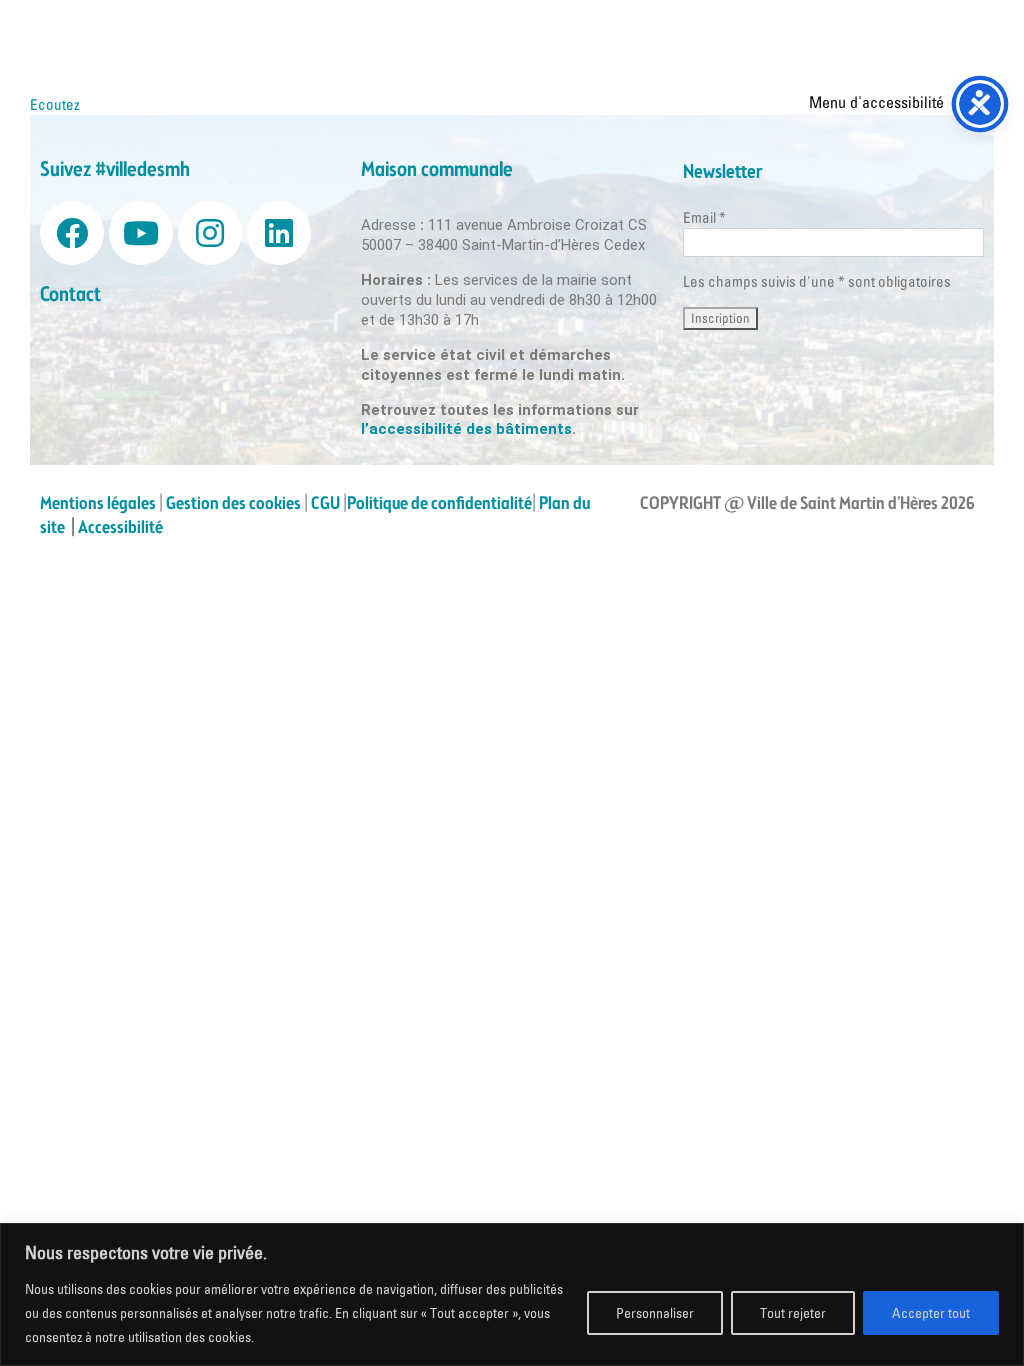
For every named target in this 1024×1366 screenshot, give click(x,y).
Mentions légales (98, 504)
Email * (704, 217)
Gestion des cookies (233, 504)
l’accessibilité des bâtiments (466, 429)
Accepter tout (931, 1313)
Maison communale (437, 170)
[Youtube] (141, 233)
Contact (70, 295)
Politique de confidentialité (439, 504)
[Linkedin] (279, 233)
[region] (512, 1294)
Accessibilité (122, 528)
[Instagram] (210, 233)
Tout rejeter (793, 1313)
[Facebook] (72, 233)
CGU (325, 504)
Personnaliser (655, 1313)
